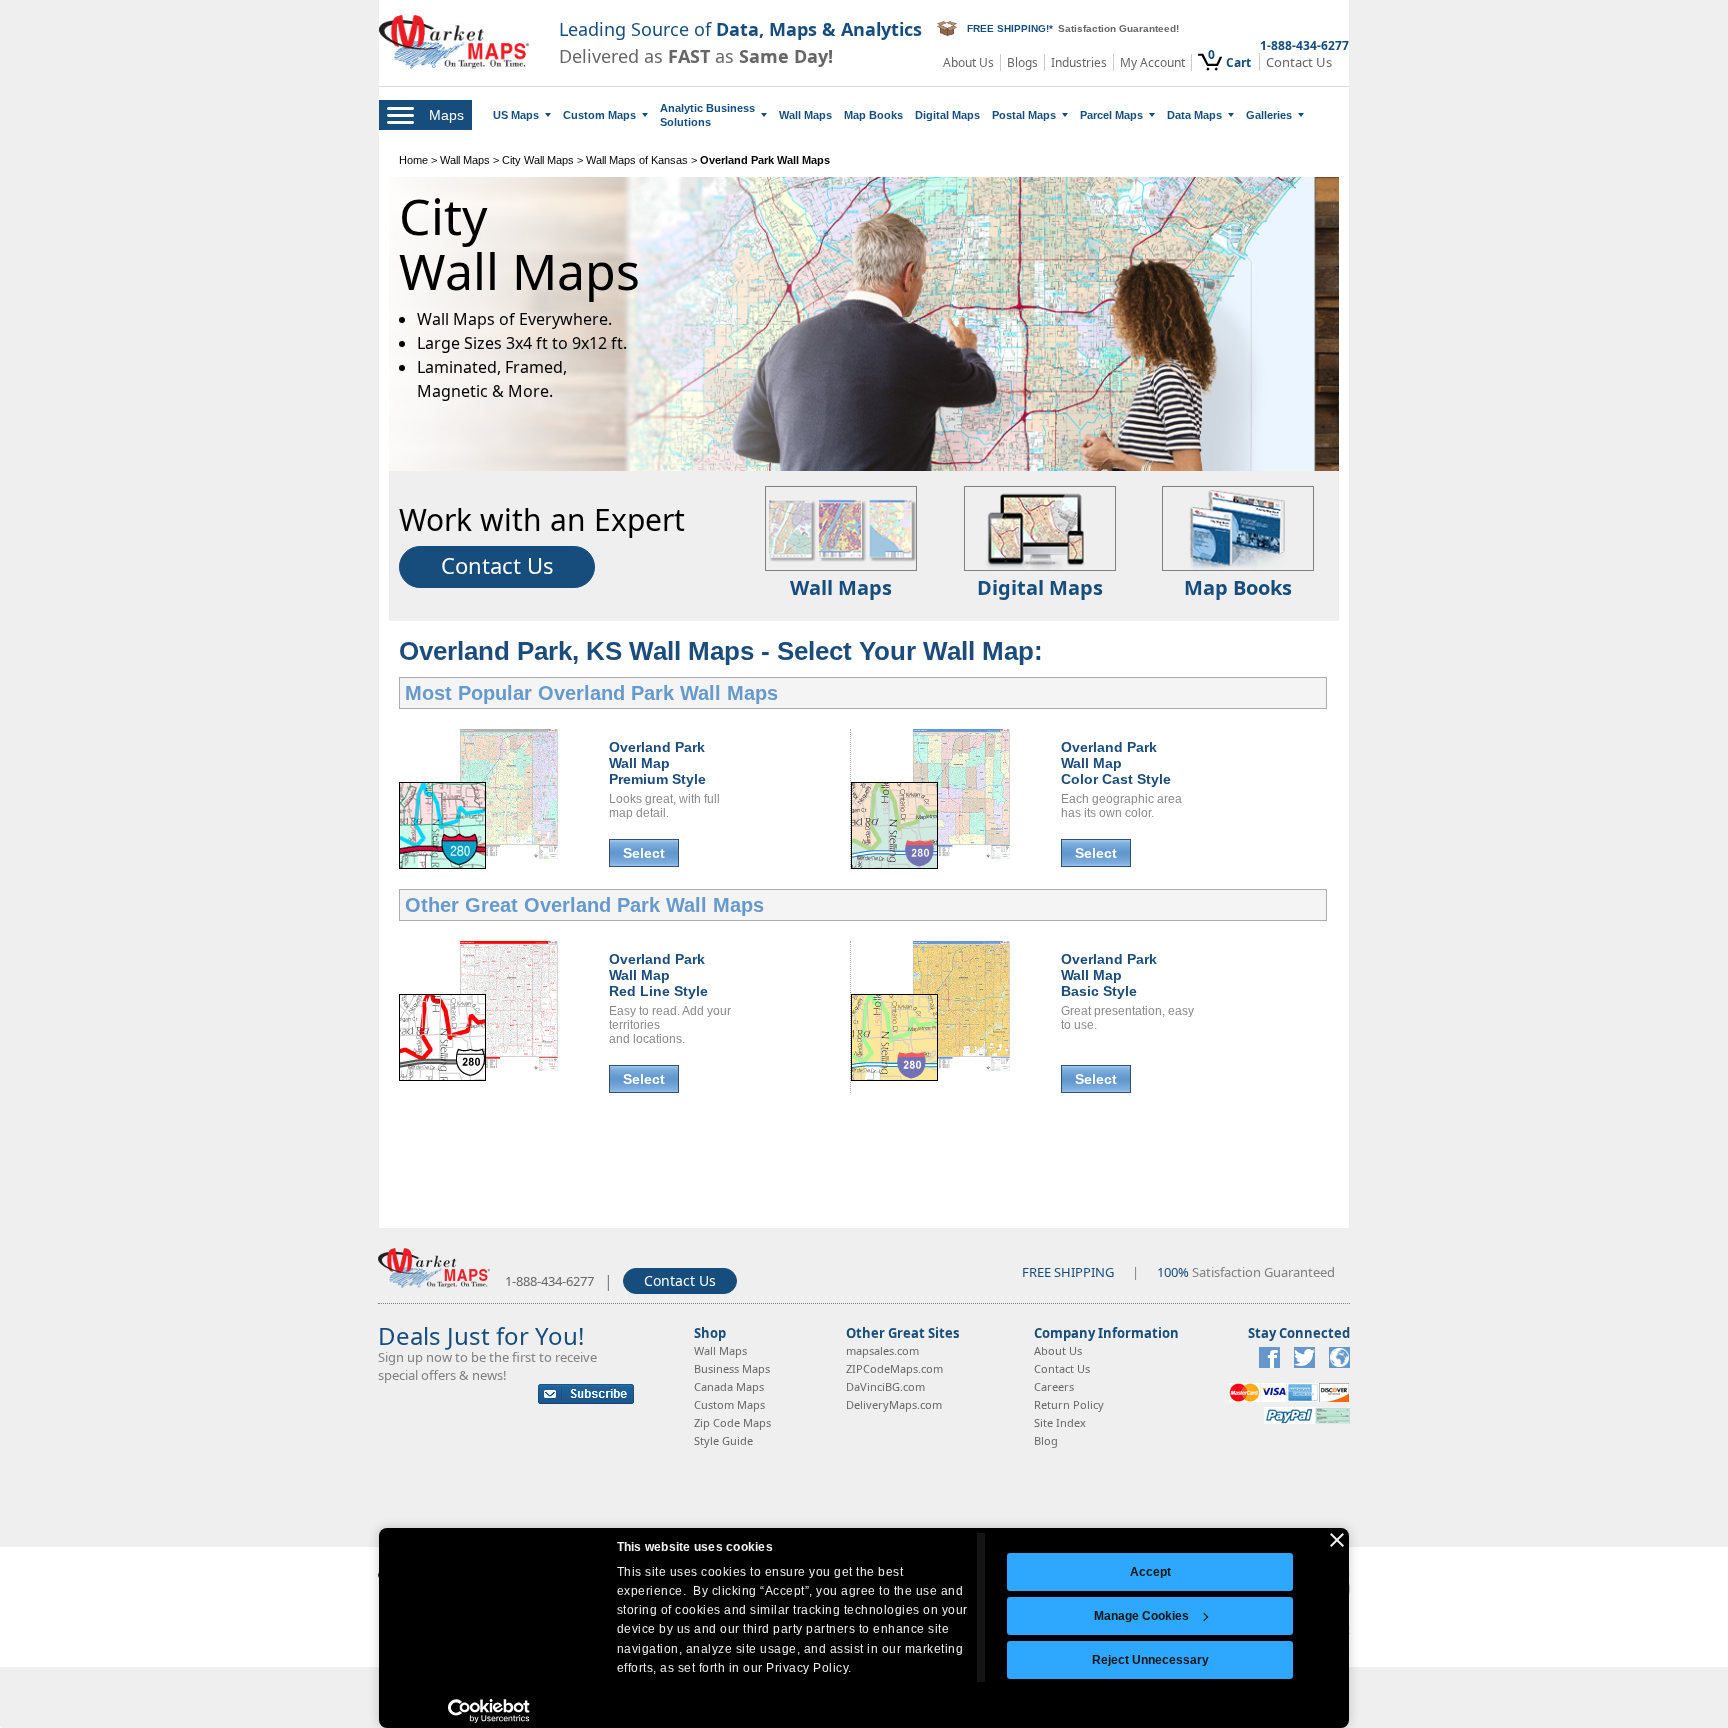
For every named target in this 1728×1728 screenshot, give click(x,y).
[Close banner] (1337, 1540)
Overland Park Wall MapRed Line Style (658, 975)
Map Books (873, 115)
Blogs (1022, 62)
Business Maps (732, 1368)
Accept (1150, 1572)
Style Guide (723, 1440)
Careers (1054, 1386)
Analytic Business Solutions (707, 115)
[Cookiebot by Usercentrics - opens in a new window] (489, 1711)
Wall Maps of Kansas (637, 160)
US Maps (516, 115)
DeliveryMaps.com (894, 1404)
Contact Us (1299, 62)
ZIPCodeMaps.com (894, 1368)
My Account (1152, 62)
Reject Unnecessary (1150, 1660)
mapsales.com (882, 1350)
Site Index (1060, 1422)
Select (644, 853)
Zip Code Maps (732, 1422)
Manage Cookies (1141, 1616)
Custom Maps (599, 115)
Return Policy (1069, 1404)
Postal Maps (1024, 115)
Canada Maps (729, 1386)
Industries (1079, 62)
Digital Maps (947, 115)
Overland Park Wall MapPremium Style (657, 763)
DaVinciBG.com (885, 1386)
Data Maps (1194, 115)
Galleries (1269, 115)
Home (413, 160)
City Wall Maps (538, 160)
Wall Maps (805, 115)
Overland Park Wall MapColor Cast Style (1116, 763)
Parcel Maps (1111, 115)
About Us (968, 62)
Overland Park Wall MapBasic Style (1109, 975)
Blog (1046, 1440)
